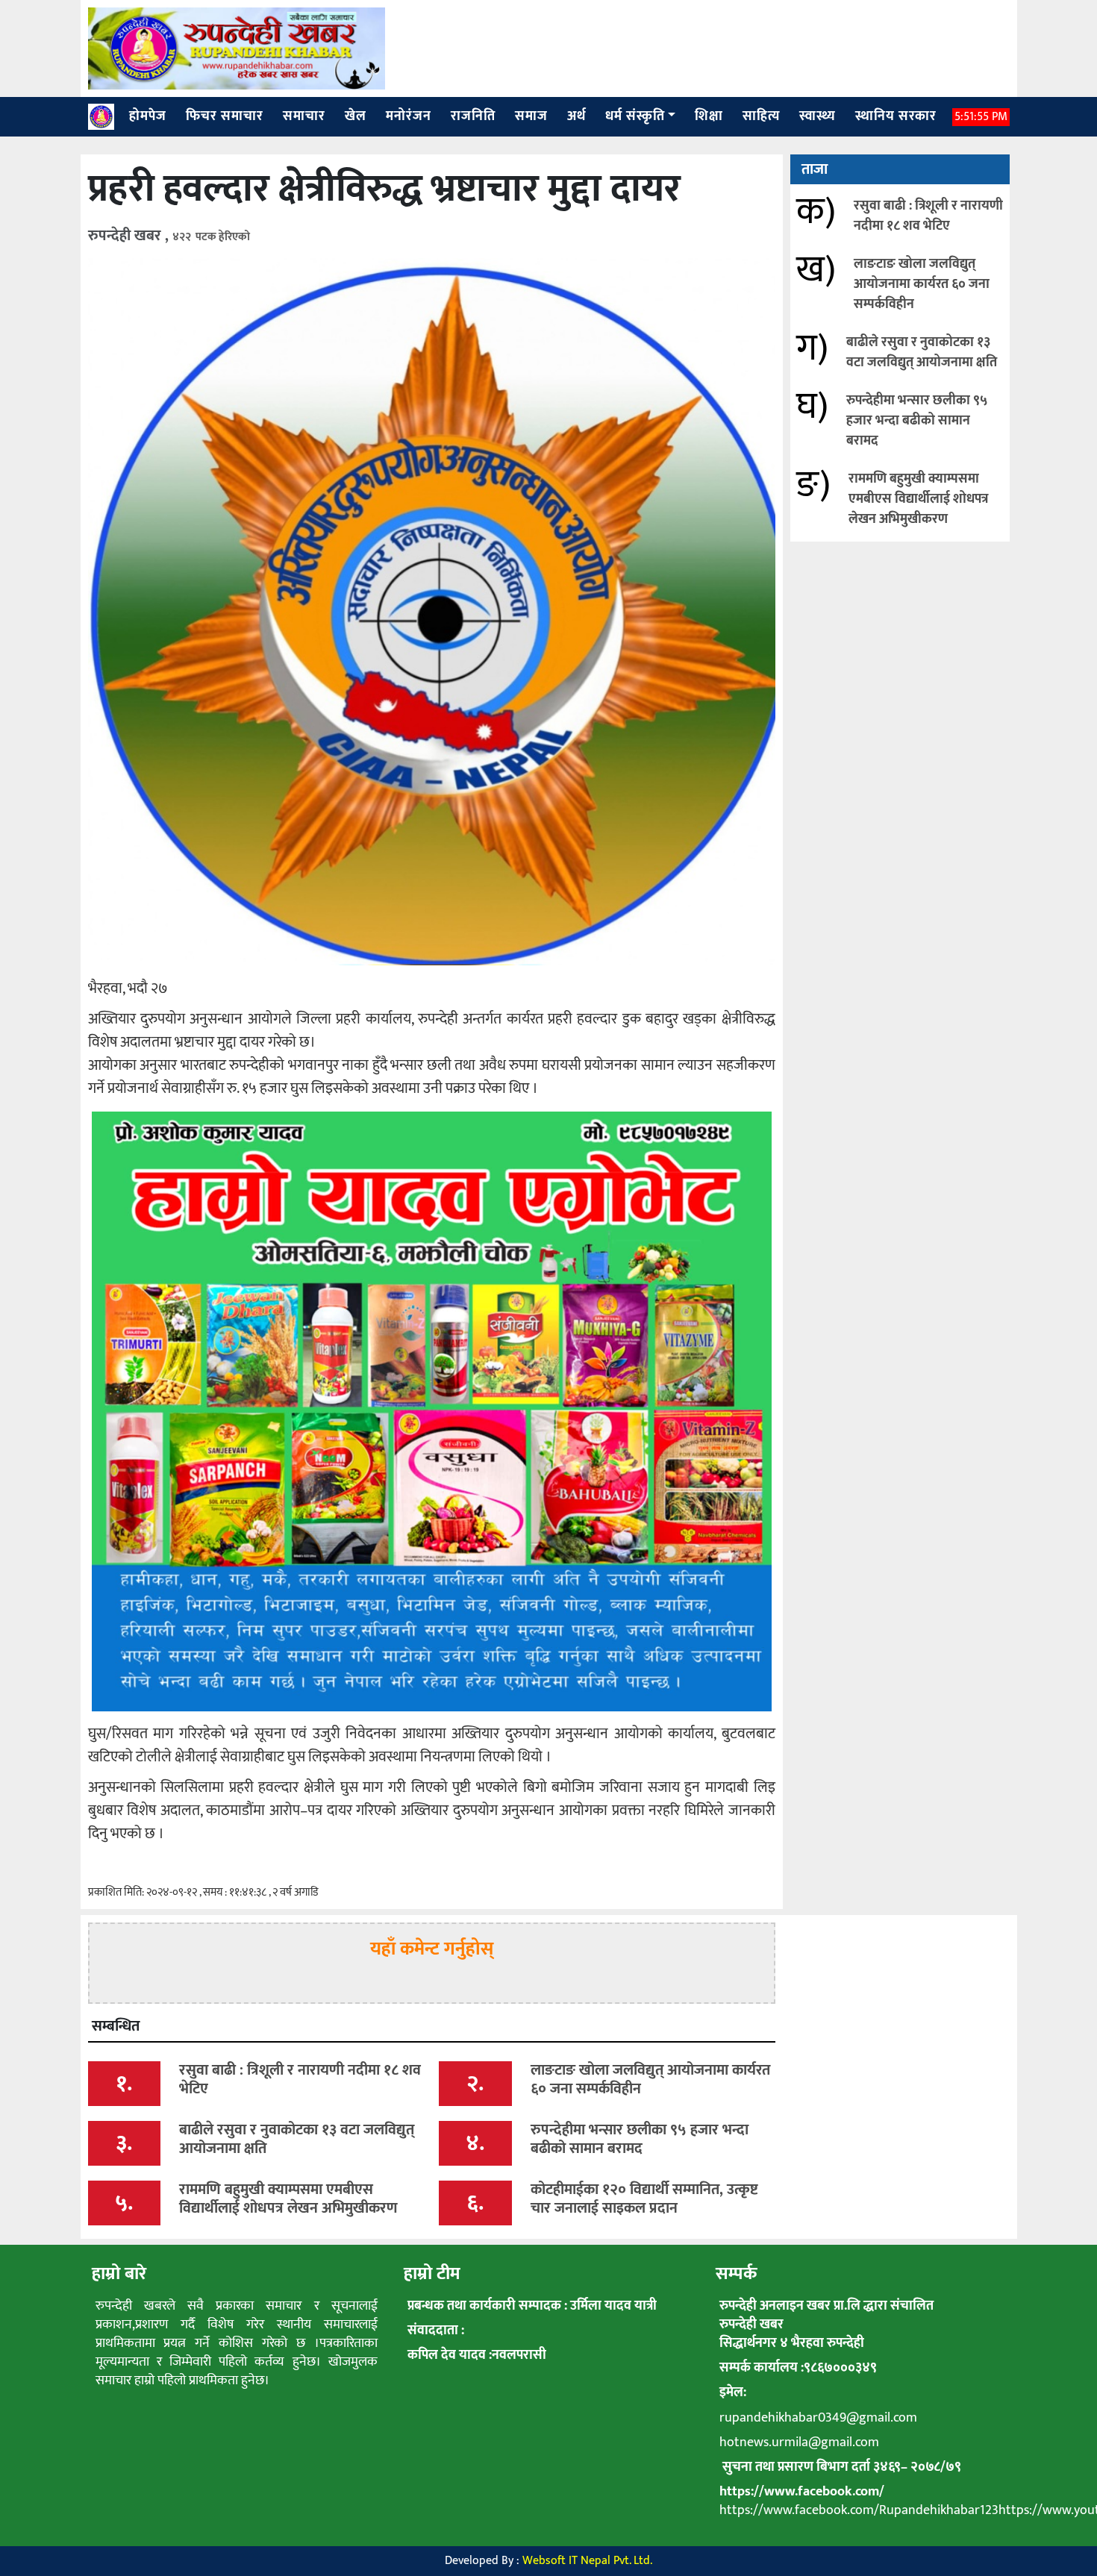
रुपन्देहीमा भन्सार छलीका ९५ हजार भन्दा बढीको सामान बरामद (917, 421)
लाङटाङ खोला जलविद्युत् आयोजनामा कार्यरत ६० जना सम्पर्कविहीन (922, 284)
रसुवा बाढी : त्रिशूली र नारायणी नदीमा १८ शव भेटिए (928, 216)
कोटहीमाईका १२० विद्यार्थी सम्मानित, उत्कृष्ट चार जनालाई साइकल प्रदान (644, 2199)
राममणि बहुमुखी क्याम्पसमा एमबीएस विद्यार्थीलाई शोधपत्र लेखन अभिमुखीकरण (918, 499)
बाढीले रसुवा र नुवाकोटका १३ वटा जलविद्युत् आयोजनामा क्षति (922, 352)
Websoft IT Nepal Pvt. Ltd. (587, 2561)
